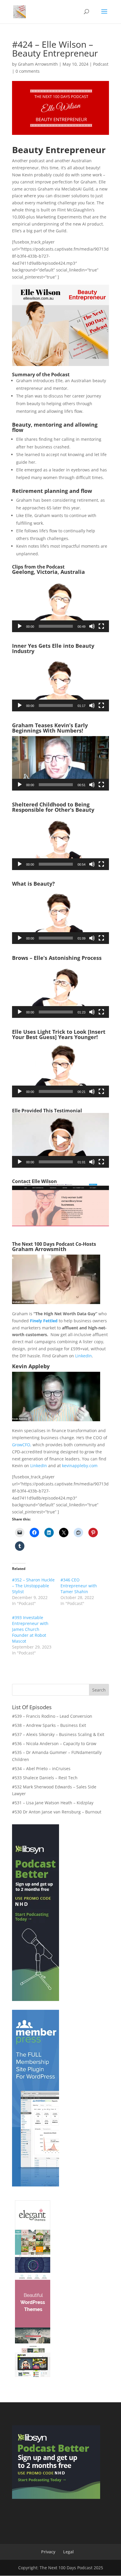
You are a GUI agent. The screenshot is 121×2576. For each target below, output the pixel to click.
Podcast (101, 64)
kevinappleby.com (80, 1466)
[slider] (56, 626)
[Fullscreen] (101, 626)
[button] (60, 605)
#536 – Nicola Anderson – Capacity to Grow (54, 1743)
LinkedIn (84, 1356)
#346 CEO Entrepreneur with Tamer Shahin (79, 1586)
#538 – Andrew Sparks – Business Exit (49, 1725)
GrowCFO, (22, 1445)
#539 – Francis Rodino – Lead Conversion (52, 1716)
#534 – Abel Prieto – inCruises (41, 1769)
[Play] (20, 626)
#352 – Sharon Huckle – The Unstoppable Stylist (33, 1586)
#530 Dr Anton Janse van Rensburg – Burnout (57, 1812)
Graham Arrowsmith (38, 64)
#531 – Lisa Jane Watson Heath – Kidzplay (53, 1803)
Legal (68, 2552)
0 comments (28, 71)
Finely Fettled (44, 1321)
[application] (60, 605)
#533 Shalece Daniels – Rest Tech (45, 1778)
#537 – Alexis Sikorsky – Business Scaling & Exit (58, 1734)
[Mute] (92, 626)
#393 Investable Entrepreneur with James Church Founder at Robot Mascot (30, 1629)
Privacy (48, 2552)
